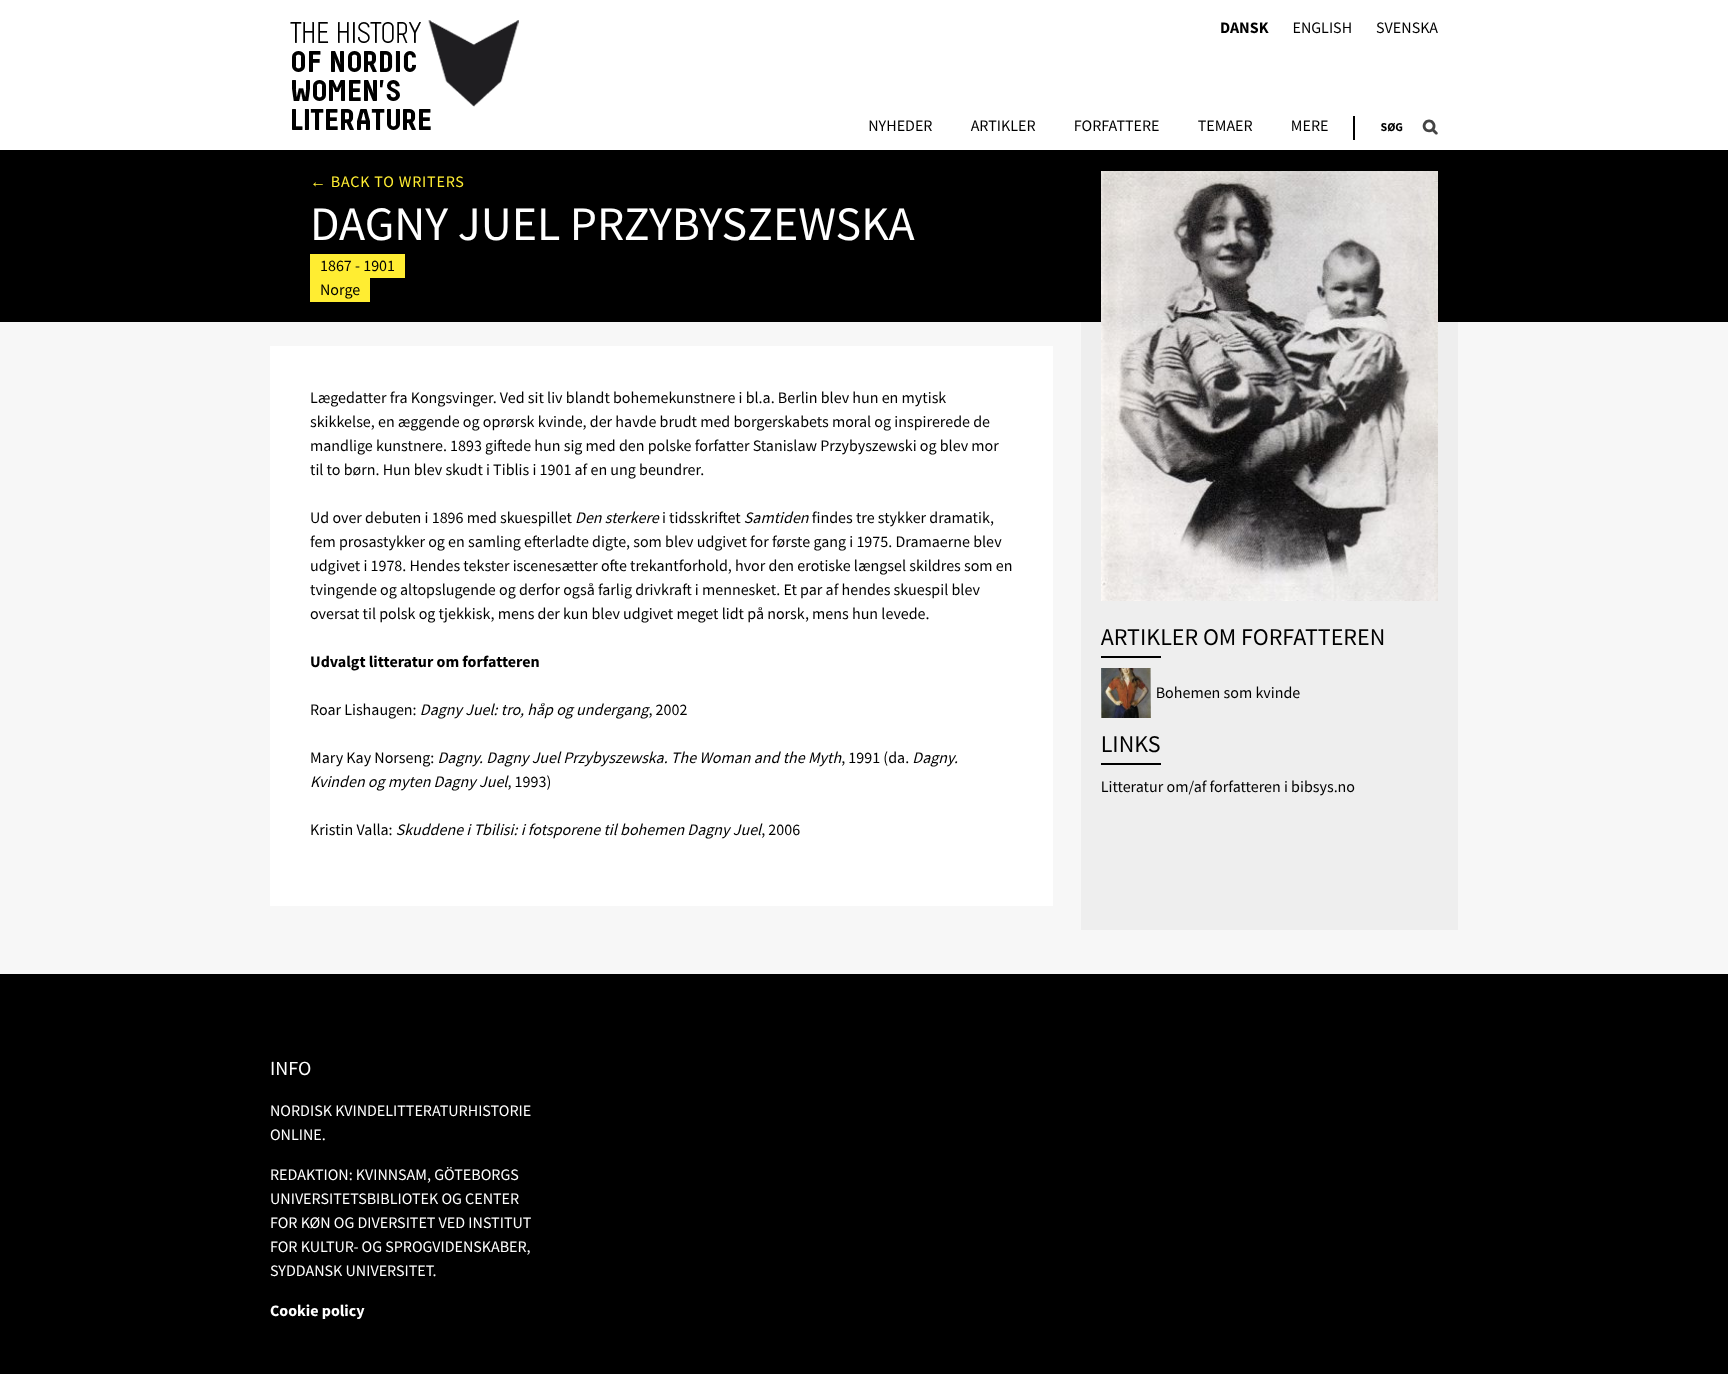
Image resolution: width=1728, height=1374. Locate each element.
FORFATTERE (1117, 127)
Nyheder (900, 127)
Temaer (1225, 127)
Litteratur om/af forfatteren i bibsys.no (1228, 787)
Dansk (1244, 28)
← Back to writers (387, 182)
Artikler (1003, 127)
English (1322, 28)
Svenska (1407, 28)
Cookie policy (317, 1311)
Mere (1310, 127)
